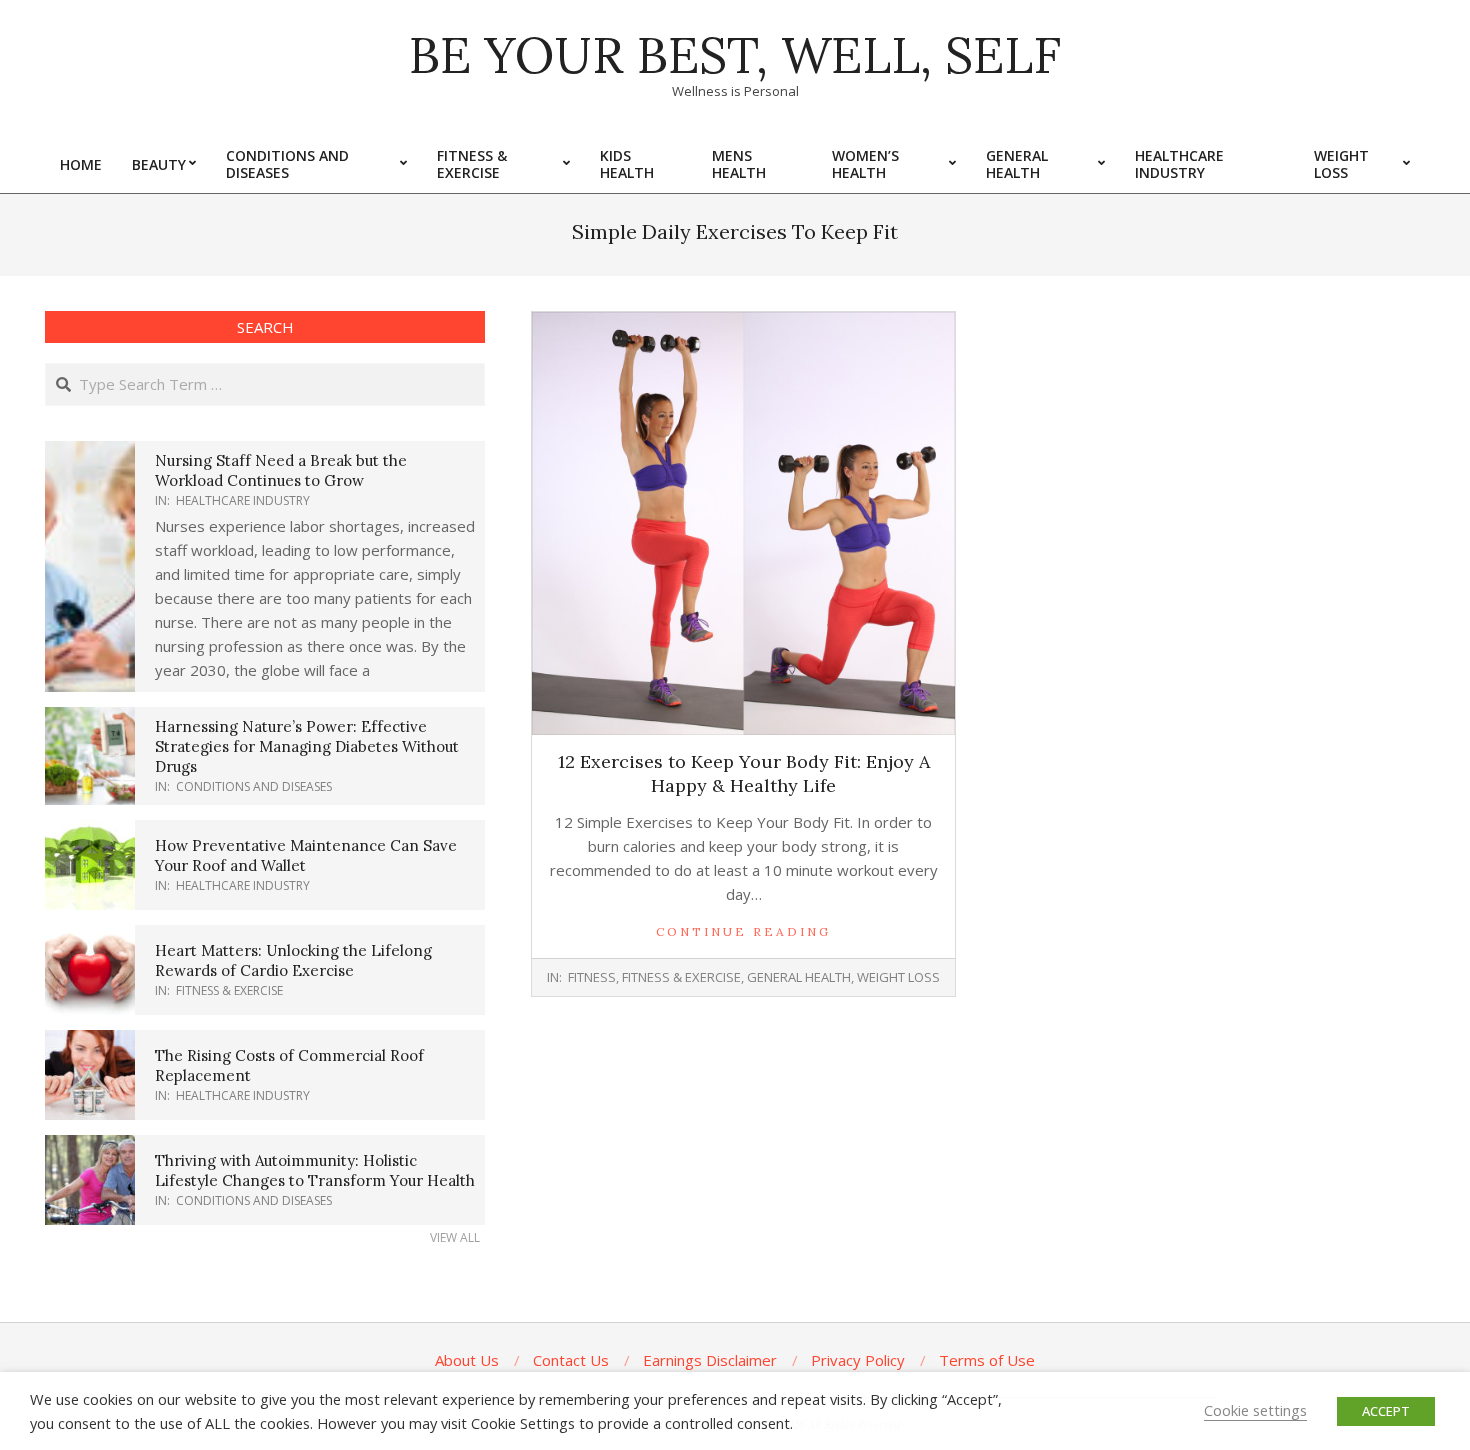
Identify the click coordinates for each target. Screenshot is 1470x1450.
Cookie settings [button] (1255, 1410)
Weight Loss (898, 977)
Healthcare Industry (243, 500)
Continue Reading (743, 931)
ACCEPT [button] (1386, 1411)
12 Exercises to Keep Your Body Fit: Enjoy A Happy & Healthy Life (744, 773)
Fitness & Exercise (681, 977)
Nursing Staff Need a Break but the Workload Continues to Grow (281, 470)
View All (455, 1237)
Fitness (592, 977)
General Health (799, 977)
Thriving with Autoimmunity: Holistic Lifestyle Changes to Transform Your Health (315, 1170)
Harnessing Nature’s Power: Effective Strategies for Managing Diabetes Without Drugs (307, 746)
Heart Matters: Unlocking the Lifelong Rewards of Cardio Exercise (293, 960)
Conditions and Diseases (254, 786)
